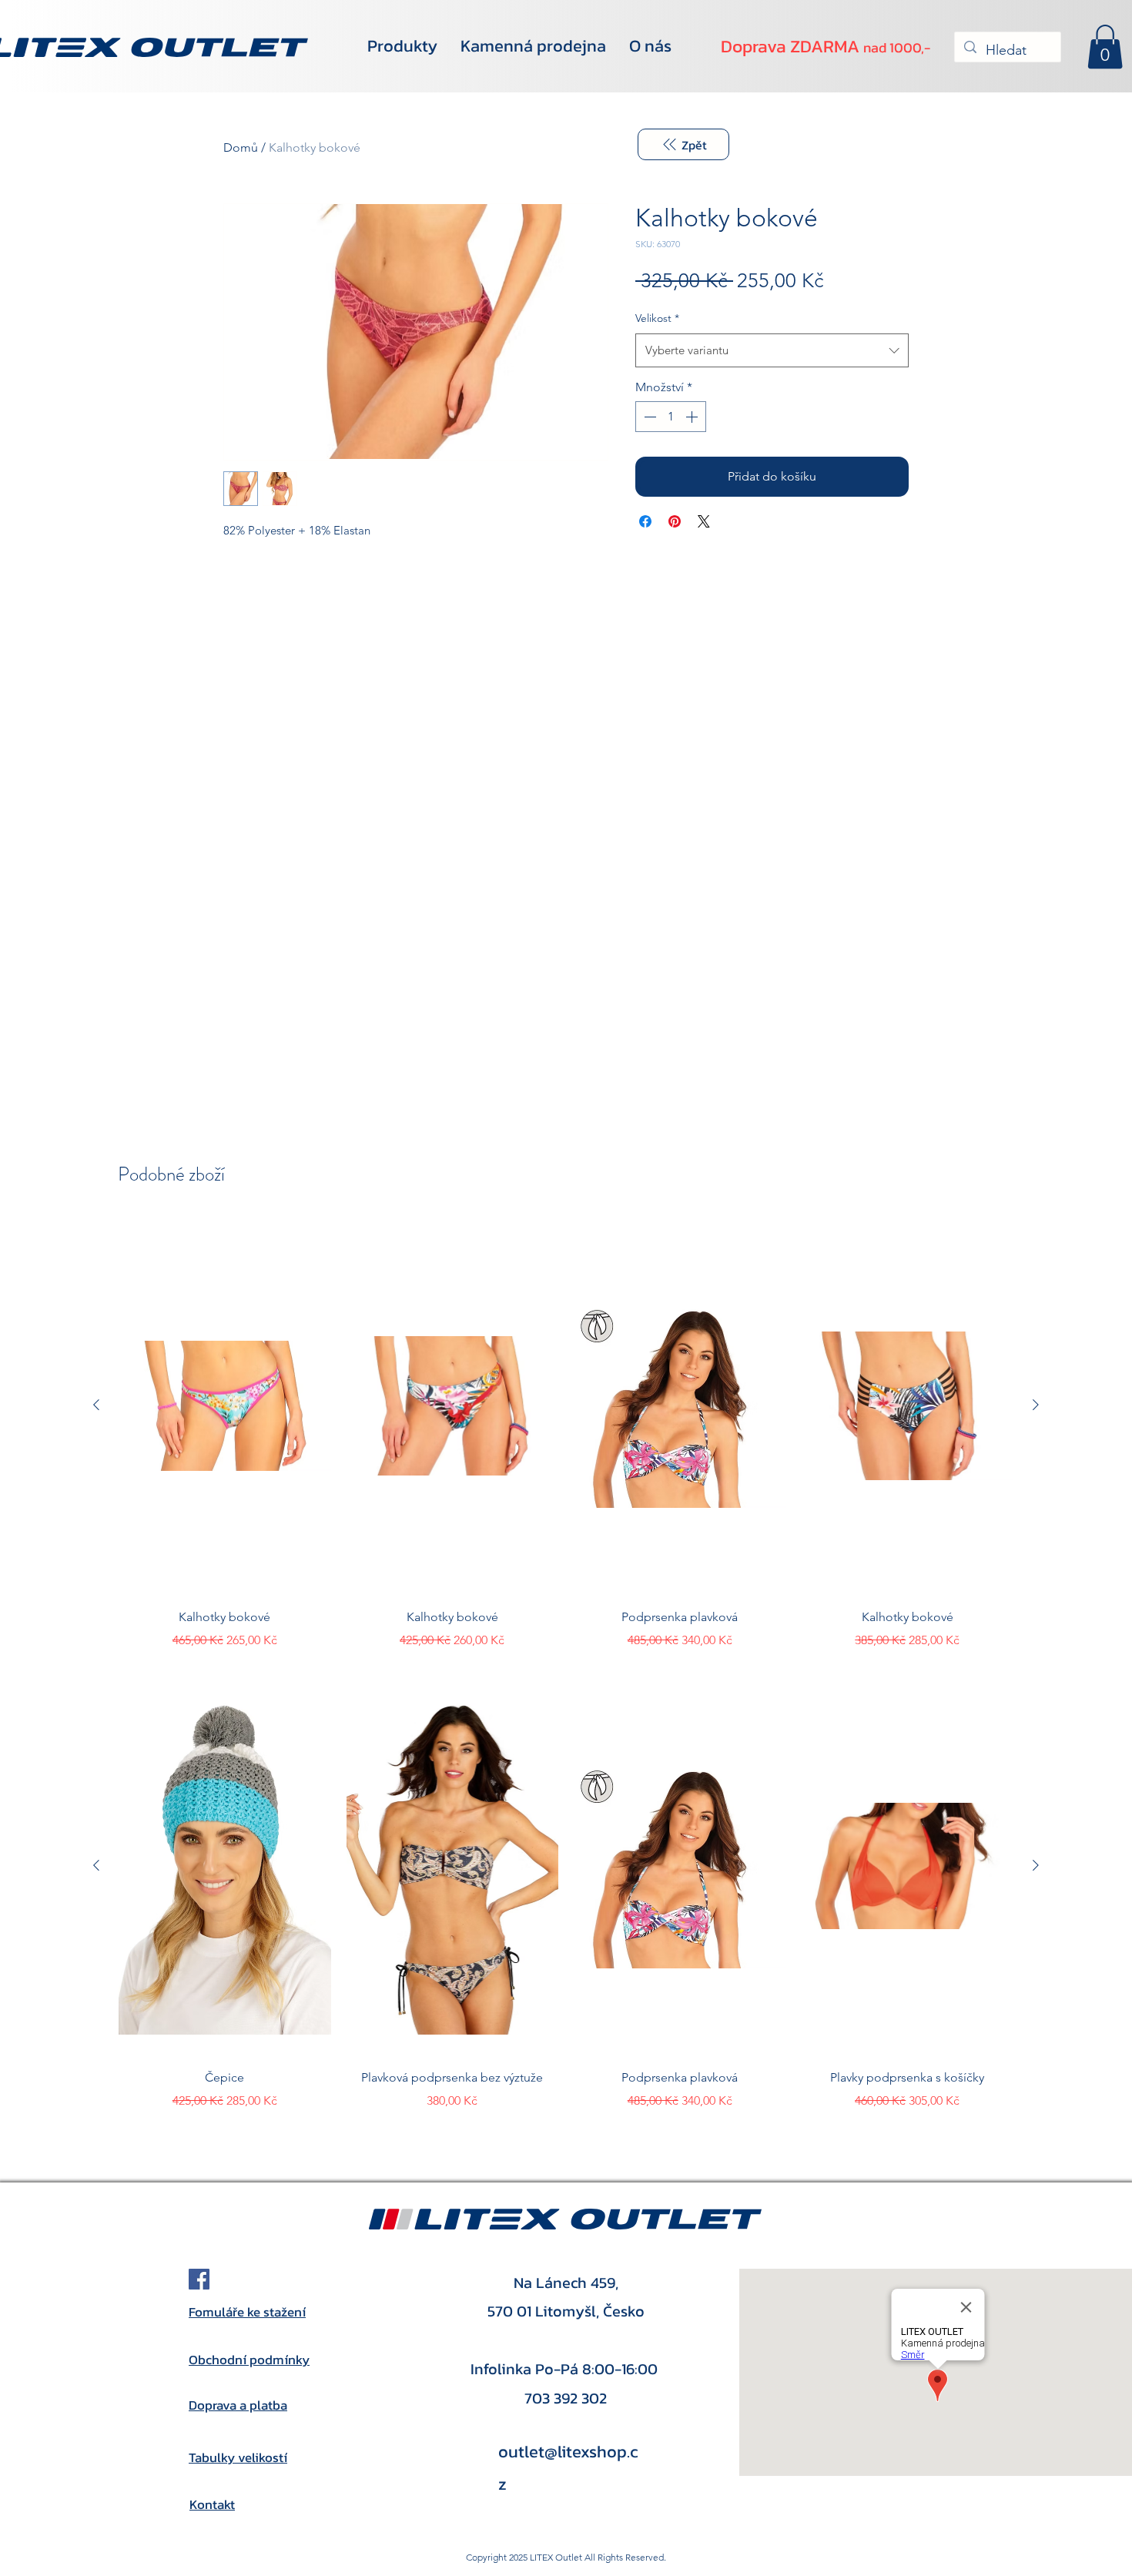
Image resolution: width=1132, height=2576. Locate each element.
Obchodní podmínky (249, 2360)
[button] (1105, 47)
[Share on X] (704, 521)
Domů (241, 147)
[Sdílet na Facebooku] (645, 521)
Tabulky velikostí (238, 2457)
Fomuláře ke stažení (247, 2312)
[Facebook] (199, 2279)
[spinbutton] (671, 417)
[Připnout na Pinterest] (675, 521)
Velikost (657, 318)
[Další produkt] (1036, 1405)
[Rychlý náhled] (225, 1405)
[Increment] (693, 417)
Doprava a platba (238, 2405)
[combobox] (772, 350)
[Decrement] (648, 417)
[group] (566, 1433)
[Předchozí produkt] (96, 1405)
